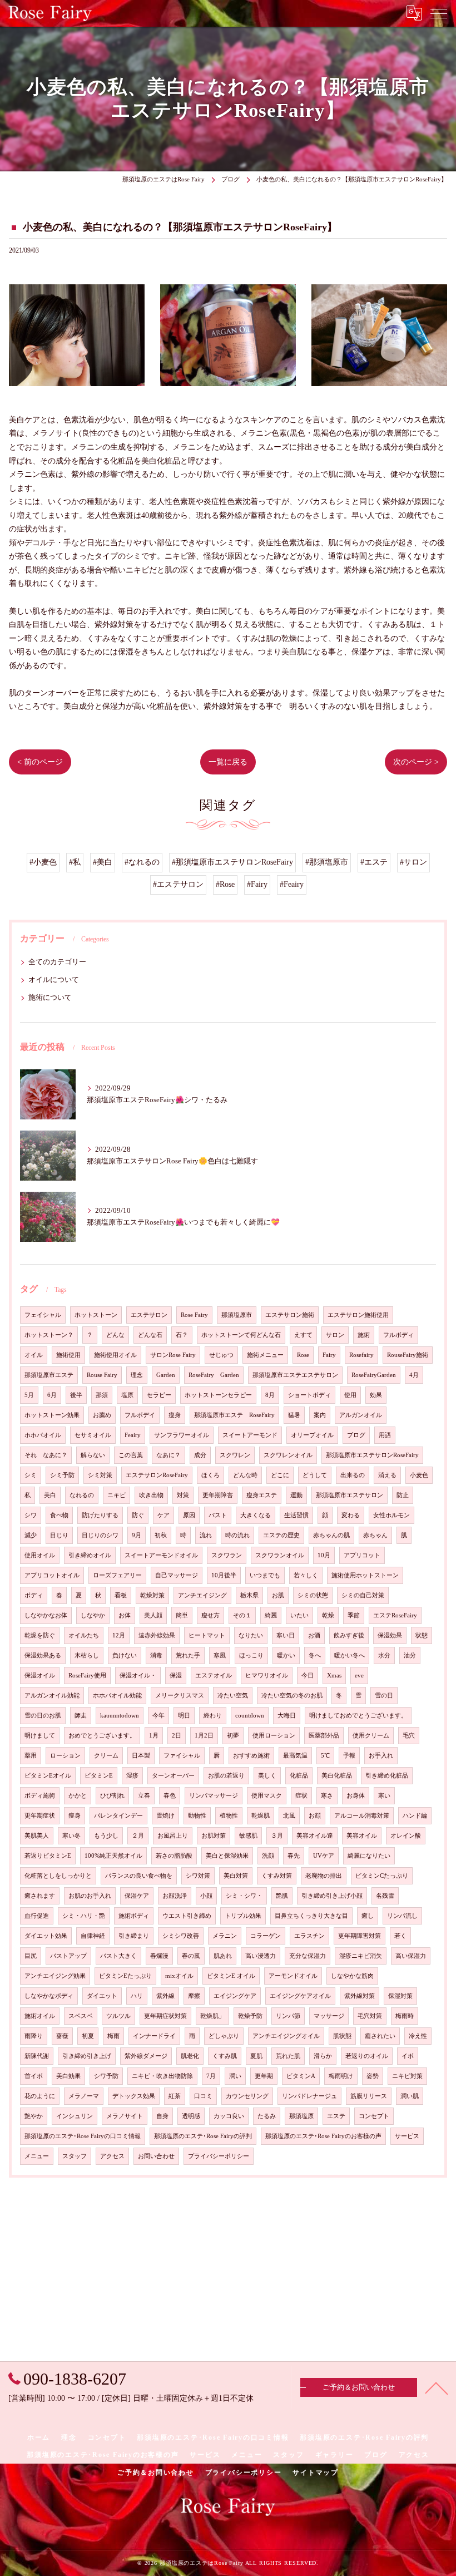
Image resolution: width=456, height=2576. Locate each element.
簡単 (182, 1615)
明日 (184, 1716)
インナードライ (154, 2036)
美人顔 (153, 1615)
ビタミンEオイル (48, 1776)
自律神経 (93, 1936)
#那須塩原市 (327, 862)
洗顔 (268, 1856)
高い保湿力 (411, 1956)
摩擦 (194, 1996)
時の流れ (237, 1535)
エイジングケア (235, 1996)
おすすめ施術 (251, 1756)
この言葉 (131, 1455)
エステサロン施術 (290, 1315)
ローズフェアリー (117, 1575)
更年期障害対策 (360, 1936)
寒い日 (286, 1635)
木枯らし (87, 1655)
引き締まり (134, 1936)
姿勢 (373, 2076)
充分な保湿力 (308, 1956)
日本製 (141, 1756)
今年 (158, 1716)
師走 (81, 1716)
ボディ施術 (40, 1796)
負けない (125, 1655)
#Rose (225, 884)
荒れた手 (188, 1655)
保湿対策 (400, 1996)
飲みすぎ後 (349, 1635)
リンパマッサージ (214, 1796)
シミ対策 (100, 1475)
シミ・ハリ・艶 (84, 1916)
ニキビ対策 (407, 2076)
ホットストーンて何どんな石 (241, 1335)
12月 (119, 1635)
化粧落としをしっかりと (58, 1876)
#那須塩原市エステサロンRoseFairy (232, 862)
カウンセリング (247, 2096)
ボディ (34, 1595)
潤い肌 (410, 2096)
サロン (335, 1335)
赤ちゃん (375, 1535)
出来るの (353, 1475)
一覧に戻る (228, 762)
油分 (410, 1655)
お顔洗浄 (175, 1896)
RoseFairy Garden (214, 1375)
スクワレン (235, 1455)
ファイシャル (182, 1756)
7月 (211, 2076)
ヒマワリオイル (267, 1676)
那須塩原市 (237, 1315)
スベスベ (81, 2016)
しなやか (93, 1615)
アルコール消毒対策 (362, 1816)
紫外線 (165, 1996)
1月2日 (204, 1736)
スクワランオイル (280, 1555)
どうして (315, 1475)
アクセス (112, 2156)
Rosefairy (361, 1355)
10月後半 (224, 1575)
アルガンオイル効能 (52, 1696)
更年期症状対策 (165, 2016)
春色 (170, 1796)
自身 (162, 2116)
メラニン (225, 1936)
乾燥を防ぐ (40, 1635)
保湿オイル (40, 1676)
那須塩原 (301, 2116)
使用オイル (40, 1555)
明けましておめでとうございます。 (358, 1716)
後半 (76, 1395)
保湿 (176, 1676)
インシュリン (75, 2116)
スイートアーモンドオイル (161, 1555)
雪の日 (384, 1696)
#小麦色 (43, 862)
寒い (384, 1796)
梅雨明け (341, 2076)
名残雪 (385, 1896)
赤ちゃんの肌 (331, 1535)
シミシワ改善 (181, 1936)
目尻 (31, 1956)
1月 (154, 1736)
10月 (324, 1555)
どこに (280, 1475)
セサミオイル (93, 1435)
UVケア (324, 1856)
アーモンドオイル (293, 1976)
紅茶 (175, 2096)
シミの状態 (313, 1595)
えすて (303, 1335)
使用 (350, 1395)
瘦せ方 (210, 1615)
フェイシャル (43, 1315)
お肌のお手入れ (90, 1896)
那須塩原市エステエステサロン (295, 1375)
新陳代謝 (37, 2056)
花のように (40, 2096)
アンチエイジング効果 (55, 1976)
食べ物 (59, 1515)
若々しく (306, 1575)
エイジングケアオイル (300, 1996)
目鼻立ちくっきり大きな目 (311, 1916)
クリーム (106, 1756)
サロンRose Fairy (173, 1355)
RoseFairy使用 (87, 1676)
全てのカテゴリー (57, 962)
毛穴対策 (370, 2016)
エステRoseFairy (395, 1615)
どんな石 (150, 1335)
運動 (296, 1495)
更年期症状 (40, 1816)
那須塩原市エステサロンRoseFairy (372, 1455)
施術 (364, 1335)
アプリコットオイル (52, 1575)
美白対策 (236, 1876)
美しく (267, 1776)
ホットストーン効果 (52, 1415)
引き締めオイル (90, 1555)
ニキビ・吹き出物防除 (162, 2076)
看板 (121, 1595)
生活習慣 (296, 1515)
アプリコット (362, 1555)
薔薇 (62, 2036)
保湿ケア (137, 1896)
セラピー (159, 1395)
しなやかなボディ (49, 1996)
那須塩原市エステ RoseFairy (234, 1415)
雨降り (34, 2036)
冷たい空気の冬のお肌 (292, 1696)
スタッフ (75, 2156)
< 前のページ (40, 762)
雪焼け (165, 1816)
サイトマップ (316, 2473)
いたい (299, 1615)
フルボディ (398, 1335)
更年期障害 (218, 1495)
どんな (115, 1335)
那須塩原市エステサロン (350, 1495)
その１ (242, 1615)
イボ (408, 2056)
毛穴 (409, 1736)
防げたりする (100, 1515)
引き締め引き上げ (87, 2056)
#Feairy (292, 884)
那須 (102, 1395)
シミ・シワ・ (244, 1896)
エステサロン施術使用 (358, 1315)
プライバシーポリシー (219, 2156)
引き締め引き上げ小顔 (332, 1896)
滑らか (323, 2056)
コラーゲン (266, 1936)
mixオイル (179, 1976)
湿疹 (132, 1776)
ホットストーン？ (49, 1335)
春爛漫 (159, 1956)
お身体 (356, 1796)
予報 (349, 1756)
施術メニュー (265, 1355)
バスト (218, 1515)
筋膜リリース (369, 2096)
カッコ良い (229, 2116)
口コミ (203, 2096)
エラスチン (309, 1936)
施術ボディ (134, 1916)
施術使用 (68, 1355)
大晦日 (287, 1716)
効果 (376, 1395)
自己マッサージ (177, 1575)
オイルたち (84, 1635)
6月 (52, 1395)
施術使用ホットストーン (365, 1575)
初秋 (161, 1535)
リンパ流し (402, 1916)
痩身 (75, 1816)
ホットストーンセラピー (218, 1395)
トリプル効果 (243, 1916)
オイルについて (54, 980)
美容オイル (362, 1836)
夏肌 (256, 2056)
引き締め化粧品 (387, 1776)
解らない (93, 1455)
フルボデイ (140, 1415)
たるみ (267, 2116)
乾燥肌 (261, 1816)
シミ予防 (62, 1475)
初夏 (88, 2036)
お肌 (278, 1595)
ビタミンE (99, 1776)
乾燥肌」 (212, 2016)
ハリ (137, 1996)
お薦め (102, 1415)
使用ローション (274, 1736)
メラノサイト (125, 2116)
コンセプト (374, 2116)
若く (400, 1936)
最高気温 (295, 1756)
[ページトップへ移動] (437, 2387)
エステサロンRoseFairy (157, 1475)
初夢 (233, 1736)
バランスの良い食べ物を (139, 1876)
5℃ (325, 1756)
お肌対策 (214, 1836)
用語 (385, 1435)
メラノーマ (84, 2096)
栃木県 (249, 1595)
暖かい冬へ (350, 1655)
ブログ (356, 1435)
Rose (303, 1355)
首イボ (34, 2076)
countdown (250, 1716)
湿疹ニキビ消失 (361, 1956)
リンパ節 (288, 2016)
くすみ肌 (225, 2056)
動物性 (197, 1816)
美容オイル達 (315, 1836)
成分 (200, 1455)
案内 (320, 1415)
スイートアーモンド (250, 1435)
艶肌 (282, 1896)
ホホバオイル (43, 1435)
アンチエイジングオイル (286, 2036)
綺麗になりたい (369, 1856)
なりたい (251, 1635)
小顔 (206, 1896)
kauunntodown (120, 1716)
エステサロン (149, 1315)
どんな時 (245, 1475)
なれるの (82, 1495)
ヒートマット (207, 1635)
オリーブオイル (312, 1435)
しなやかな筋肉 (352, 1976)
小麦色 (419, 1475)
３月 (277, 1836)
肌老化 (190, 2056)
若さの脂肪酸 (174, 1856)
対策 (183, 1495)
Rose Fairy (194, 1315)
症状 (301, 1796)
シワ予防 (106, 2076)
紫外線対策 (360, 1996)
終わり (213, 1716)
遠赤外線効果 (157, 1635)
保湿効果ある (43, 1655)
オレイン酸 (406, 1836)
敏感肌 (248, 1836)
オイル (34, 1355)
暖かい (286, 1655)
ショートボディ (309, 1395)
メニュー (37, 2156)
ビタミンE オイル (231, 1976)
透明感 (191, 2116)
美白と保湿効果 (227, 1856)
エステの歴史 (281, 1535)
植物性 (229, 1816)
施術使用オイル (115, 1355)
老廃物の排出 (324, 1876)
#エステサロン (178, 884)
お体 (125, 1615)
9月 (137, 1535)
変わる (351, 1515)
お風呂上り (173, 1836)
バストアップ (68, 1956)
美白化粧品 (337, 1776)
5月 (29, 1395)
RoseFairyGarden (374, 1375)
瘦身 (175, 1415)
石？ (182, 1335)
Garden (166, 1375)
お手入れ (381, 1756)
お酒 (314, 1635)
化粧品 (299, 1776)
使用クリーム (371, 1736)
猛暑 (294, 1415)
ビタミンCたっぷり (382, 1876)
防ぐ (138, 1515)
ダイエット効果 (46, 1936)
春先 (294, 1856)
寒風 (220, 1655)
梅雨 (113, 2036)
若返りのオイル (367, 2056)
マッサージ (329, 2016)
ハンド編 (415, 1816)
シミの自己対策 (363, 1595)
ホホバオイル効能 (117, 1696)
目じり (59, 1535)
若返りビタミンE (48, 1856)
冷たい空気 (233, 1696)
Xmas (334, 1676)
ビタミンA (301, 2076)
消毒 (156, 1655)
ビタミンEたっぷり (125, 1976)
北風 (289, 1816)
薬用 (31, 1756)
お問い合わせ (156, 2156)
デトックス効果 (134, 2096)
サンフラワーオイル (182, 1435)
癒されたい (380, 2036)
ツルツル (118, 2016)
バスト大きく (118, 1956)
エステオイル (214, 1676)
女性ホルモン (391, 1515)
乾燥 (328, 1615)
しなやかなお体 (46, 1615)
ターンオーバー (173, 1776)
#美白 (103, 862)
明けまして (40, 1736)
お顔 (315, 1816)
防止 (403, 1495)
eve (359, 1676)
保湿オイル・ (138, 1676)
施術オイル (40, 2016)
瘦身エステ (262, 1495)
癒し (368, 1916)
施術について (50, 998)
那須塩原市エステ (49, 1375)
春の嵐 (191, 1956)
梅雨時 (405, 2016)
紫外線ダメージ (146, 2056)
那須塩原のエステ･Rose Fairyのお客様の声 (323, 2136)
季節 (354, 1615)
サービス (407, 2136)
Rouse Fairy (102, 1375)
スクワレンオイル (288, 1455)
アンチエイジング (202, 1595)
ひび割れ (112, 1796)
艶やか (34, 2116)
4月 (414, 1375)
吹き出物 (151, 1495)
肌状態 (342, 2036)
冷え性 (418, 2036)
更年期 (264, 2076)
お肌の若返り (226, 1776)
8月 (270, 1395)
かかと (78, 1796)
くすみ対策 (277, 1876)
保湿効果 (390, 1635)
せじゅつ (221, 1355)
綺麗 (271, 1615)
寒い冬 (71, 1836)
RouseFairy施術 (408, 1355)
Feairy (133, 1435)
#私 (75, 862)
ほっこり (251, 1655)
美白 (50, 1495)
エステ (336, 2116)
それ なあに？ (46, 1455)
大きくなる (256, 1515)
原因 (189, 1515)
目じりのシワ (100, 1535)
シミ (31, 1475)
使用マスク (267, 1796)
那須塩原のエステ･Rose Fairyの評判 (203, 2136)
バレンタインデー (118, 1816)
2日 (177, 1736)
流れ (206, 1535)
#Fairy (257, 884)
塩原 (127, 1395)
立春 (144, 1796)
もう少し (106, 1836)
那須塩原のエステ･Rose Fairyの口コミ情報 (83, 2136)
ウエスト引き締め (187, 1916)
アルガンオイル (361, 1415)
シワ (31, 1515)
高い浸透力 (261, 1956)
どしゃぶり (224, 2036)
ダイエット (102, 1996)
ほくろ (210, 1475)
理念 (137, 1375)
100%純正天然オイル (113, 1856)
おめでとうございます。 (102, 1736)
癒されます (40, 1896)
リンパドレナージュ (309, 2096)
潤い (235, 2076)
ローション (65, 1756)
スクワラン (227, 1555)
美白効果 (68, 2076)
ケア (163, 1515)
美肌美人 (37, 1836)
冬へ (315, 1655)
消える (387, 1475)
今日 (308, 1676)
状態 (422, 1635)
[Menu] (439, 13)
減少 (31, 1535)
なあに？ (168, 1455)
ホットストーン (96, 1315)
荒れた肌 (288, 2056)
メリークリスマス (180, 1696)
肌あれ (223, 1956)
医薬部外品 (324, 1736)
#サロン (413, 862)
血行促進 (37, 1916)
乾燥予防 (250, 2016)
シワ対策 (198, 1876)
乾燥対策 (152, 1595)
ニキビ (117, 1495)
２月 (138, 1836)
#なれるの (142, 862)
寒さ (327, 1796)
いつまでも (265, 1575)
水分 (384, 1655)
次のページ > (416, 762)
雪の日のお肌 (43, 1716)
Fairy (329, 1355)
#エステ (374, 862)
